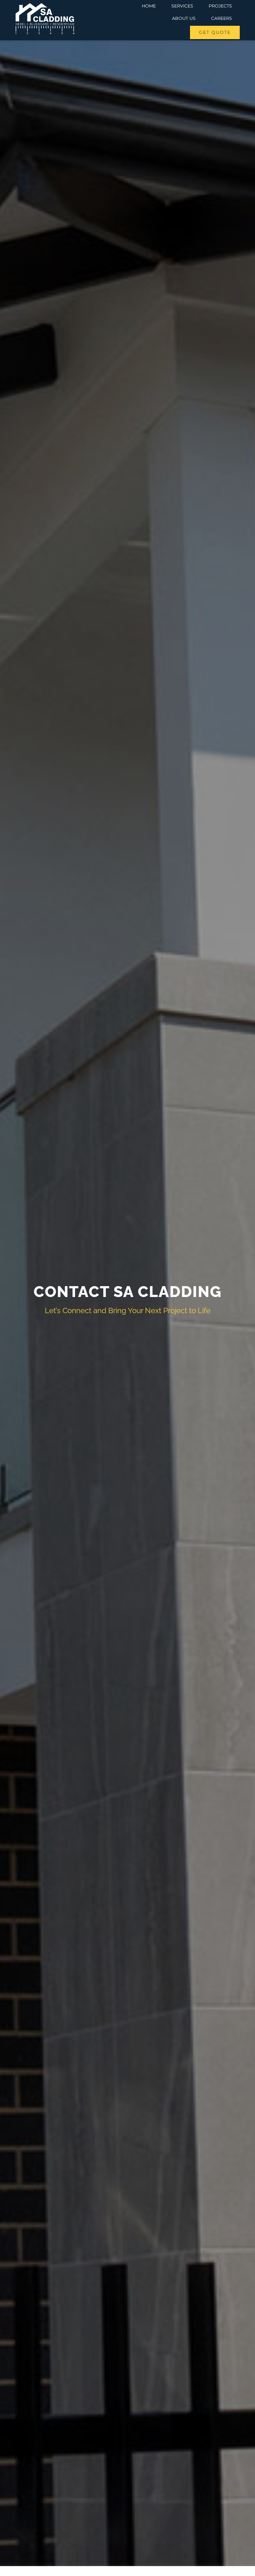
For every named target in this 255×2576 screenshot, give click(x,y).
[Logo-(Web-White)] (45, 5)
